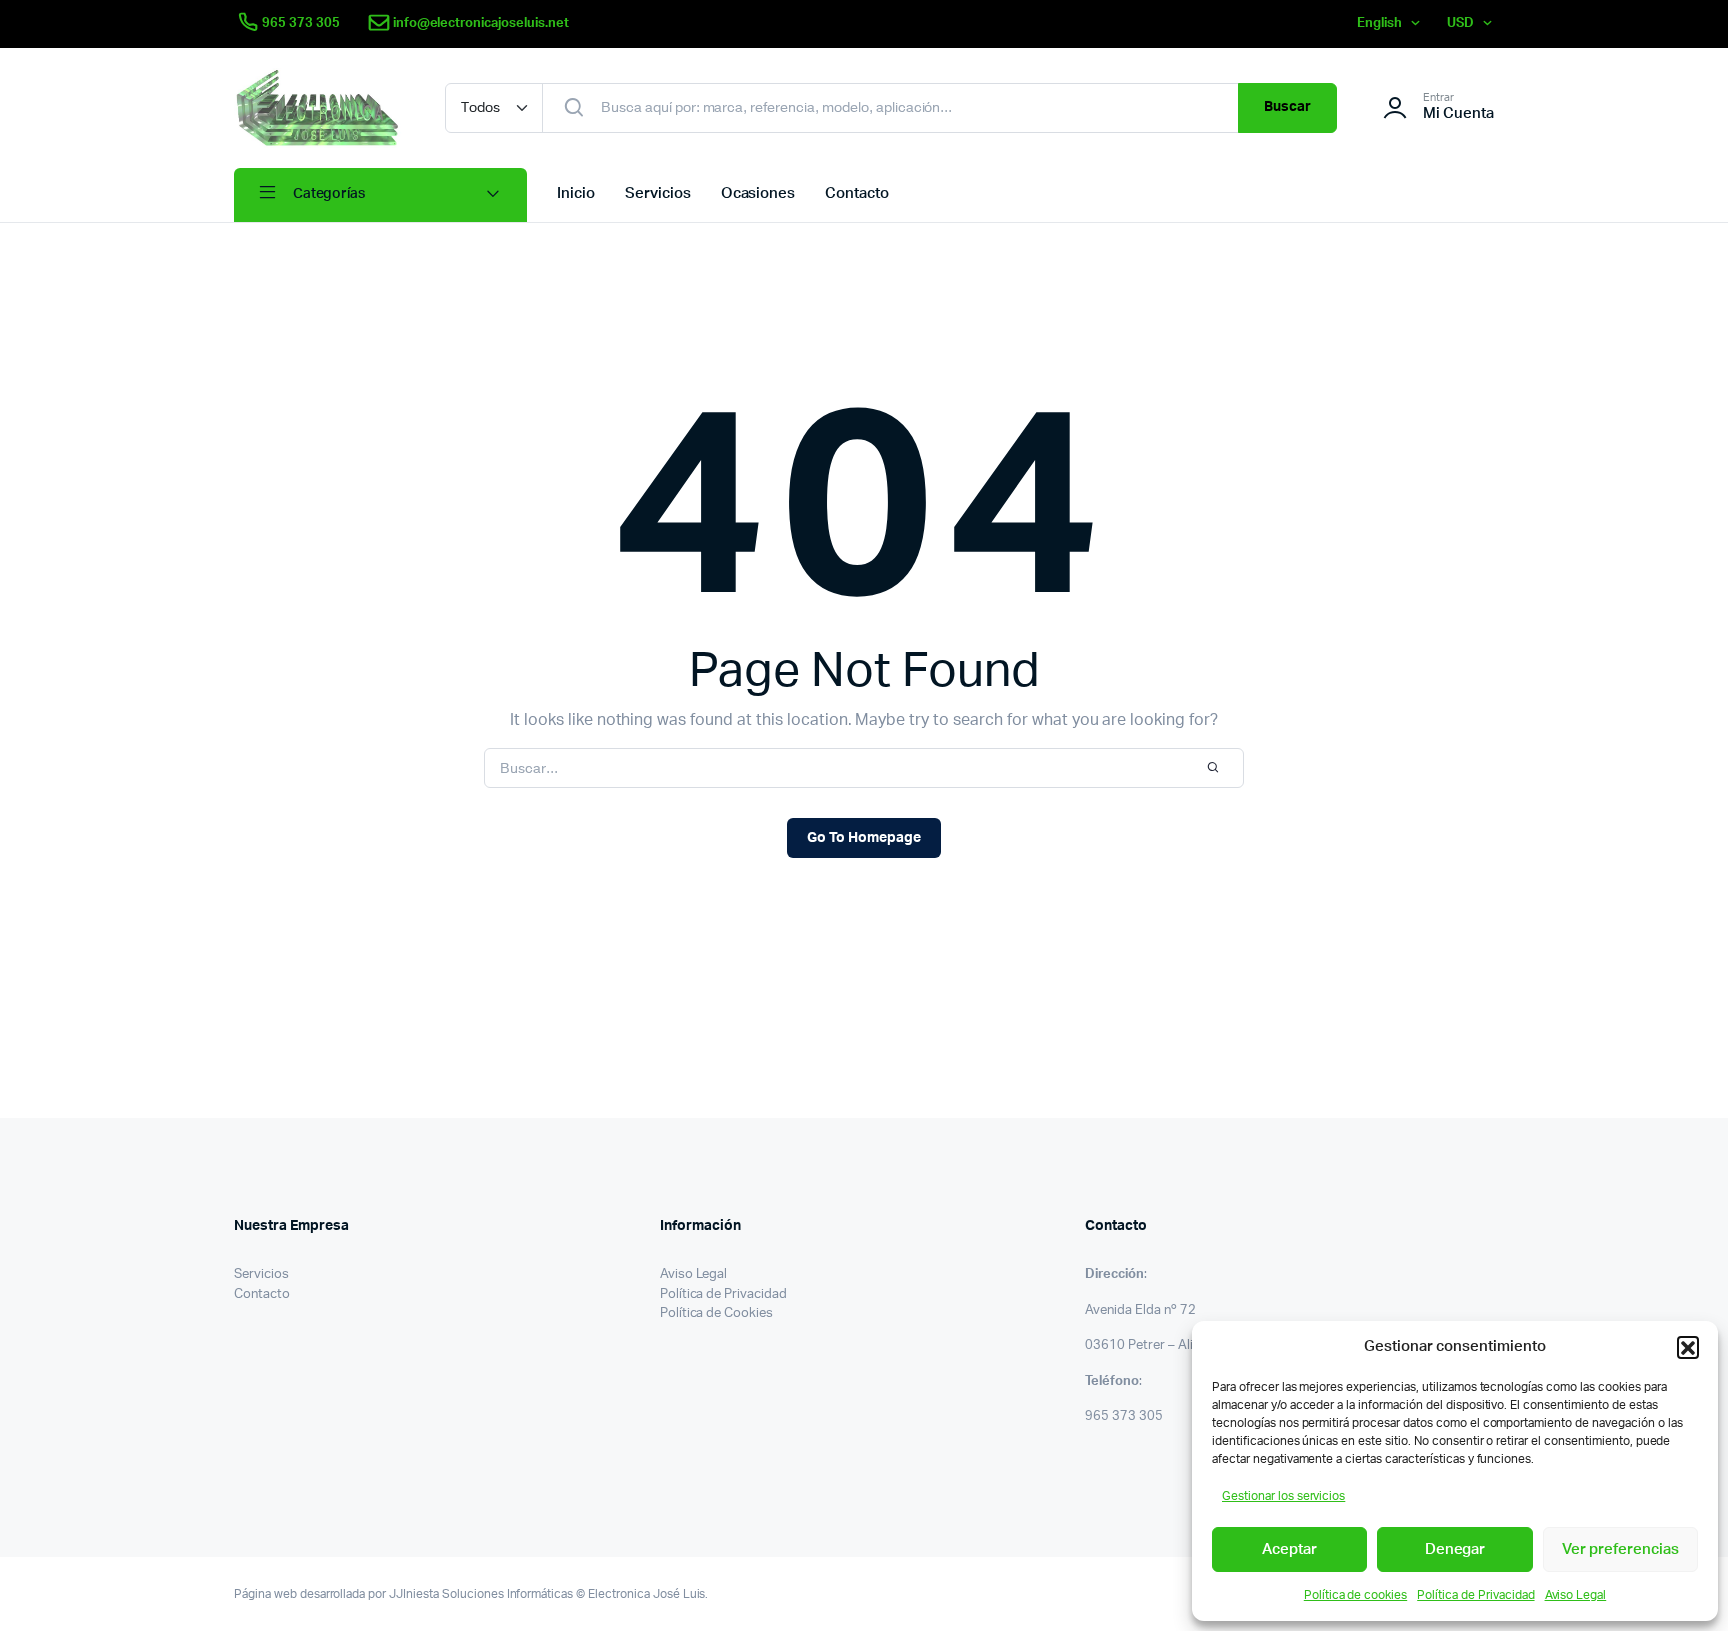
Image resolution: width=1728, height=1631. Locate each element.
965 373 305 (301, 23)
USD (1460, 23)
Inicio (576, 193)
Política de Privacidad (1475, 1595)
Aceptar (1289, 1549)
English (1379, 23)
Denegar (1455, 1549)
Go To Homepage (864, 838)
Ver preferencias (1620, 1549)
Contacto (857, 193)
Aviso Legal (1576, 1595)
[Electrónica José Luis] (319, 108)
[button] (1688, 1347)
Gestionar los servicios (1283, 1496)
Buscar (1287, 107)
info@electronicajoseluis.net (481, 23)
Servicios (658, 193)
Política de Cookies (716, 1313)
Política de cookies (1355, 1595)
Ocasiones (758, 193)
